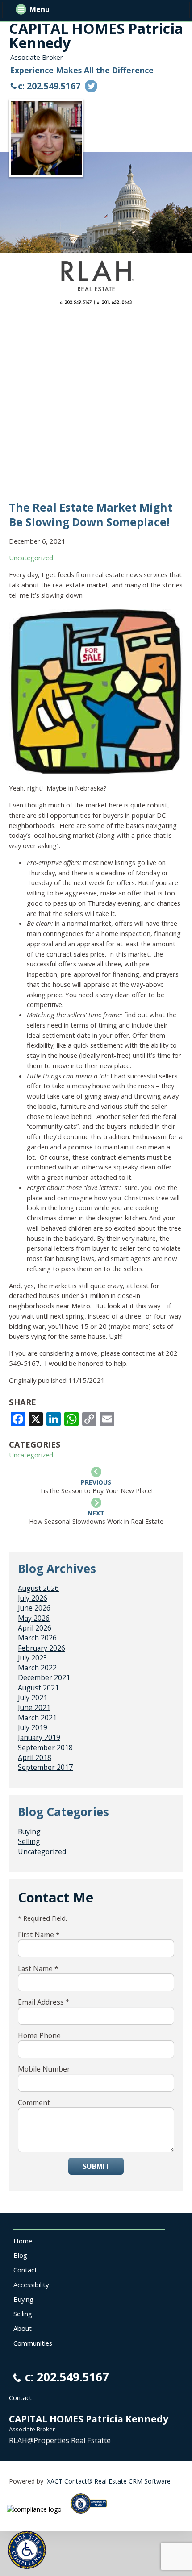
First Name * (39, 1935)
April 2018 (35, 1757)
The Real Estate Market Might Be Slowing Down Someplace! (91, 515)
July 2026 (33, 1598)
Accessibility (31, 2285)
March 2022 (37, 1668)
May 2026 (34, 1618)
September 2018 (45, 1748)
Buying (29, 1831)
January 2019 (39, 1737)
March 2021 (37, 1718)
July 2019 (33, 1727)
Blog (20, 2255)
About (23, 2328)
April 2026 (35, 1628)
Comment (34, 2102)
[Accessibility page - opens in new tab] (92, 2516)
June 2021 (34, 1707)
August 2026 (38, 1588)
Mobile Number (44, 2069)
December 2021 (44, 1677)
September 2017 (45, 1767)
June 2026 (34, 1608)
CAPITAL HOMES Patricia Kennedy (96, 35)
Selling (29, 1841)
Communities (33, 2343)
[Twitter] (91, 86)
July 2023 (33, 1658)
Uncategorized (31, 558)
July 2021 (33, 1698)
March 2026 (37, 1638)
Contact (25, 2270)
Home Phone (39, 2035)
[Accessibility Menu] (27, 2550)
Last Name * (38, 1968)
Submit (96, 2166)
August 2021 (38, 1688)
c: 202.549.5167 (49, 86)
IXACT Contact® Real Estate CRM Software (108, 2481)
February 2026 (42, 1648)
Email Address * (44, 2002)
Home (23, 2241)
